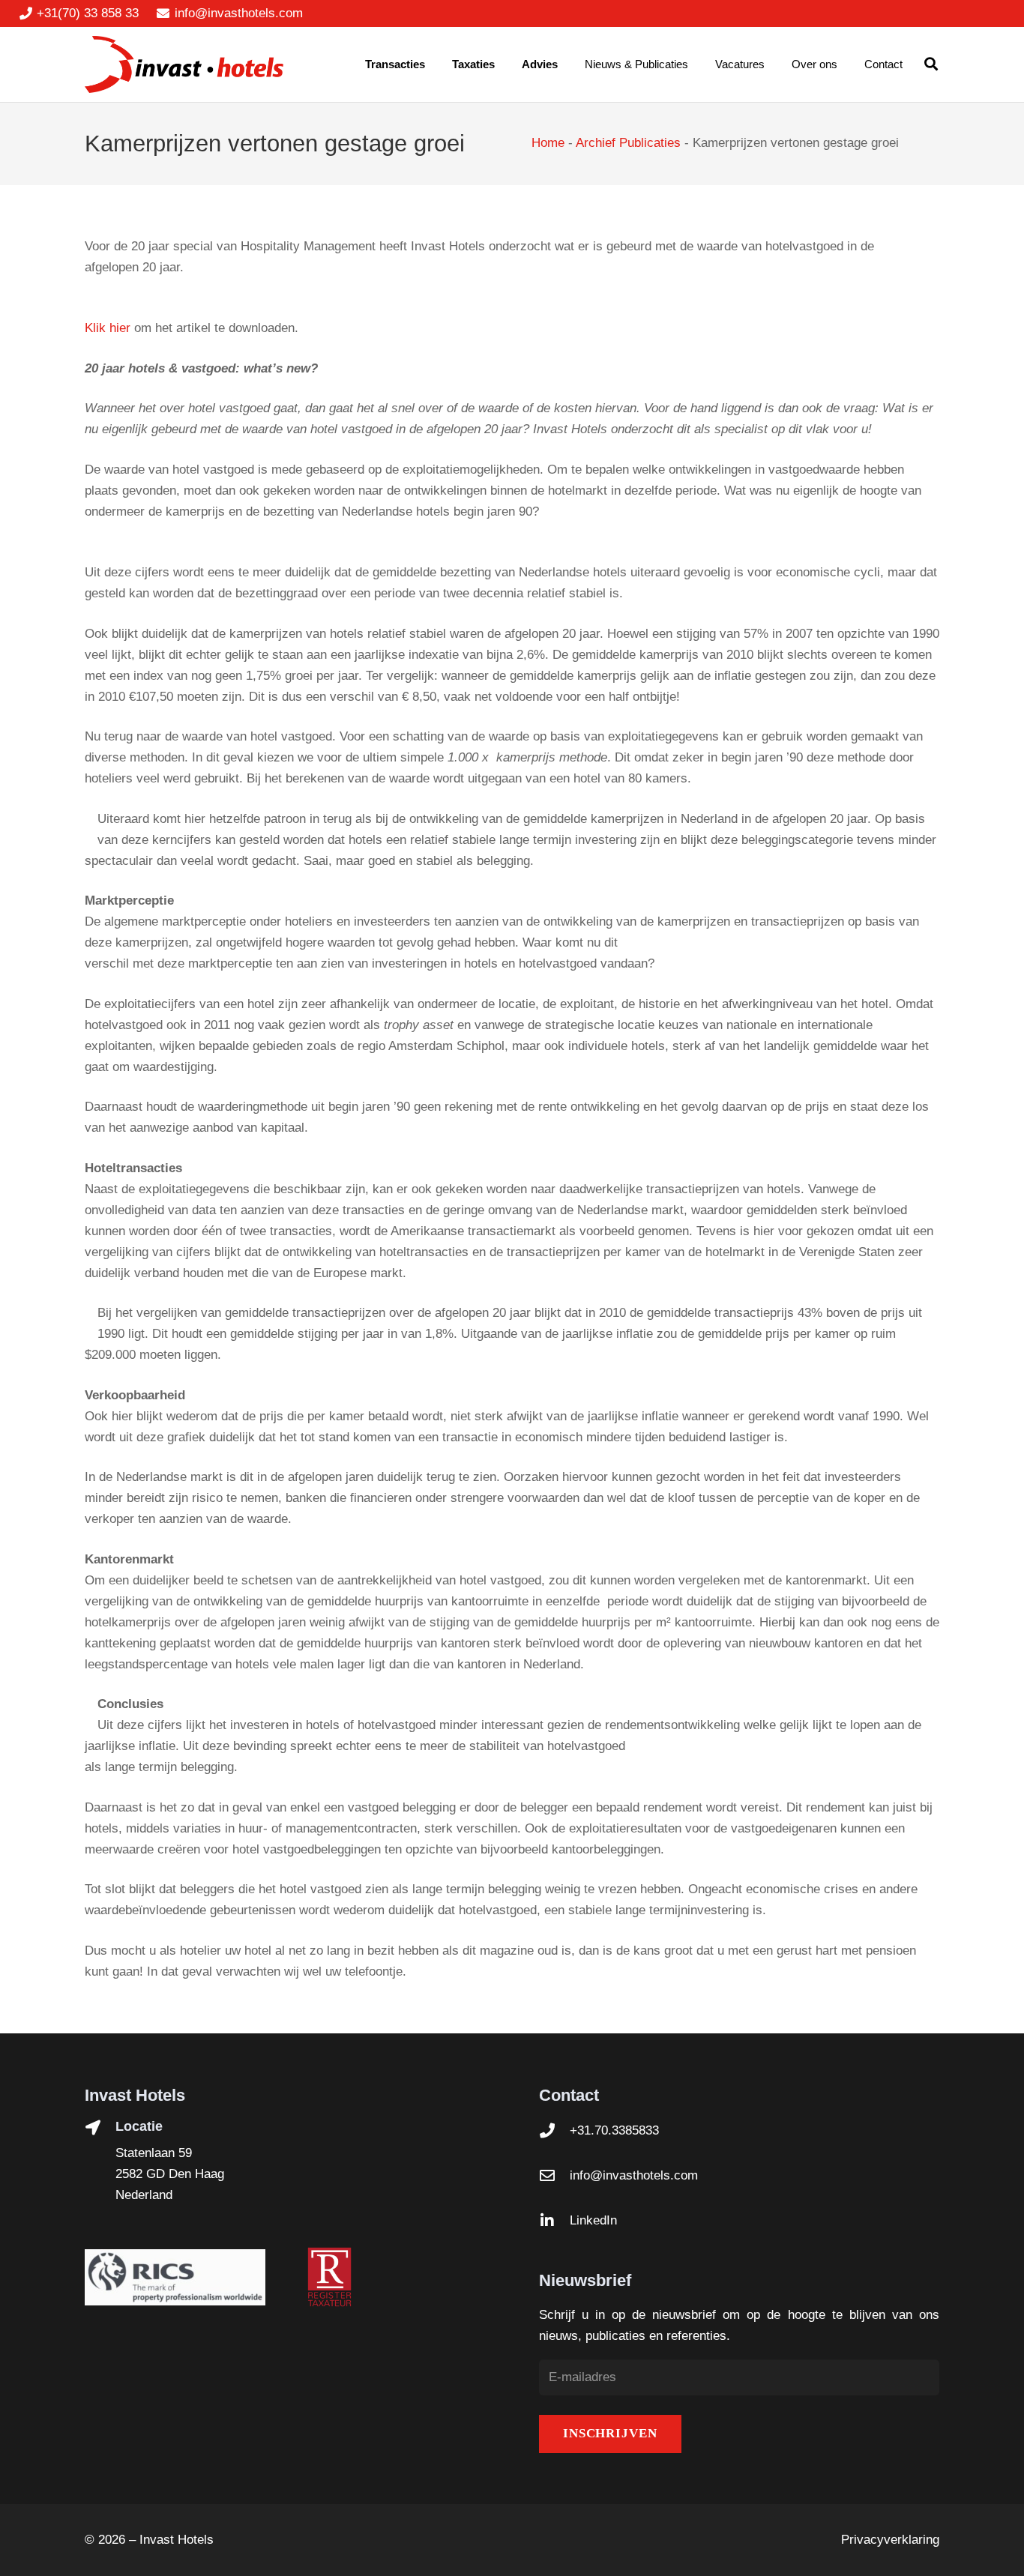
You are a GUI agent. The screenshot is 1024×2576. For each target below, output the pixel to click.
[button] (931, 64)
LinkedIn (593, 2220)
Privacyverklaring (890, 2540)
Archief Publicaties (628, 143)
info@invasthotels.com (634, 2175)
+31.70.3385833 (614, 2130)
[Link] (184, 65)
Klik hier (108, 328)
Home (548, 143)
